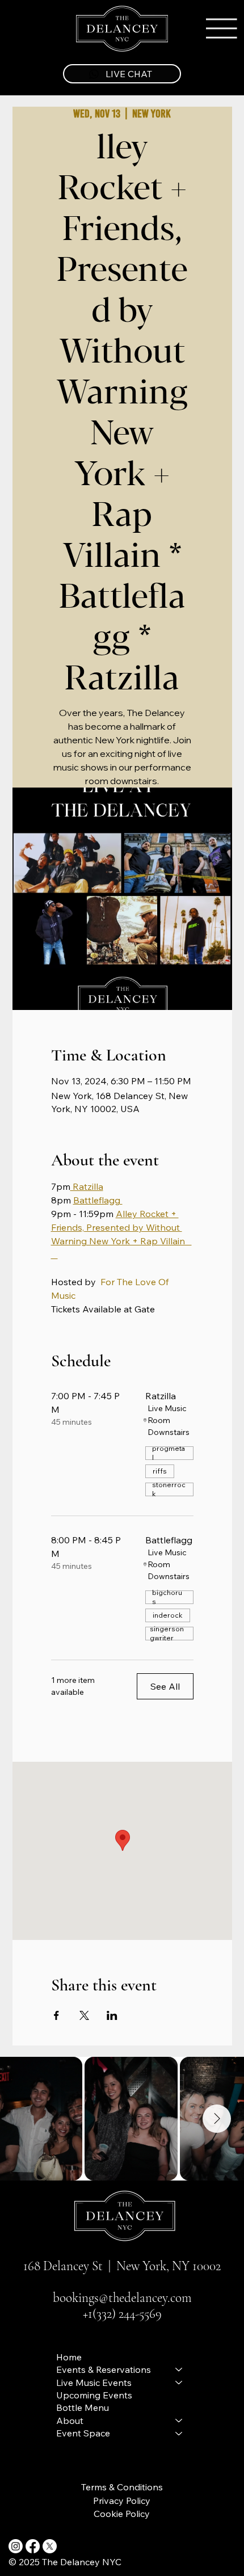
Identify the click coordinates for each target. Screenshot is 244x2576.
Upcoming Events (94, 2395)
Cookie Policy (122, 2514)
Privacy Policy (122, 2501)
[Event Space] (179, 2433)
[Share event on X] (84, 2015)
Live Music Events (94, 2383)
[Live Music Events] (179, 2383)
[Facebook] (33, 2546)
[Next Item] (217, 2119)
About (70, 2421)
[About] (179, 2421)
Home (69, 2357)
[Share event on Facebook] (56, 2015)
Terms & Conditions (122, 2487)
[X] (50, 2546)
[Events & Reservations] (179, 2369)
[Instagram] (16, 2546)
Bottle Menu (83, 2407)
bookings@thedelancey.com (122, 2298)
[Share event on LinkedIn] (112, 2015)
